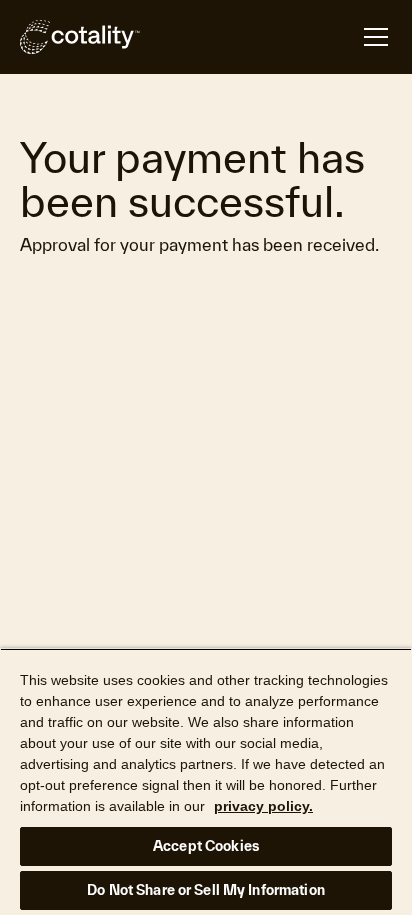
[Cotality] (80, 37)
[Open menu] (266, 37)
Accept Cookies (206, 846)
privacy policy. (263, 806)
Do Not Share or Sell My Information (206, 890)
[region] (206, 781)
